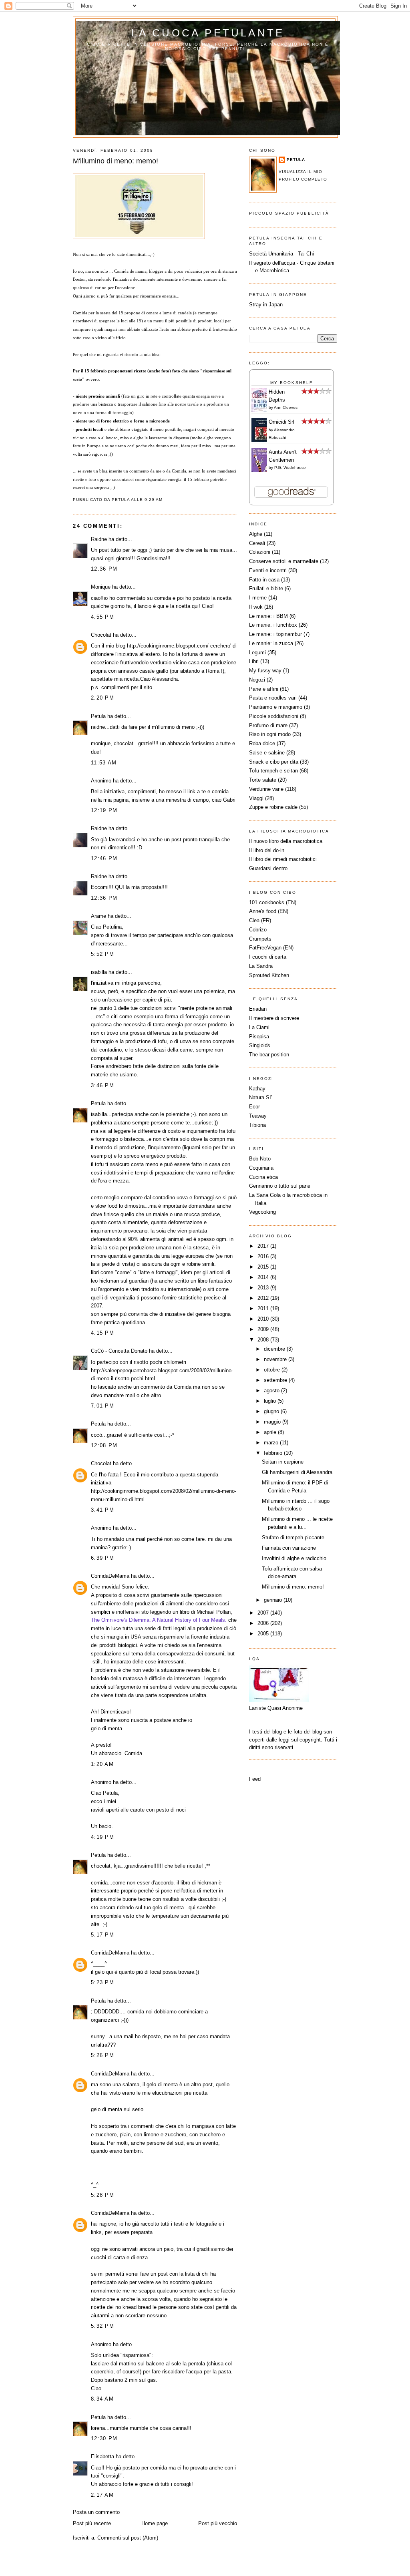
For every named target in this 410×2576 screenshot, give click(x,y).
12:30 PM (104, 2438)
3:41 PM (102, 1510)
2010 (264, 1319)
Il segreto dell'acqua (272, 263)
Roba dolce (262, 743)
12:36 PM (104, 569)
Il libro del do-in (267, 850)
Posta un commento (96, 2512)
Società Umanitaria (272, 254)
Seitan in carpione (283, 1462)
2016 (264, 1256)
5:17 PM (102, 1935)
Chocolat (101, 635)
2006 (264, 1623)
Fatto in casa (264, 580)
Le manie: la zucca (271, 643)
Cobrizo (258, 930)
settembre (276, 1380)
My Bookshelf (291, 383)
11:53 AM (104, 763)
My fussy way (265, 671)
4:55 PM (102, 617)
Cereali (257, 543)
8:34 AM (102, 2399)
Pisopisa (259, 1037)
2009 (264, 1329)
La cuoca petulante (208, 33)
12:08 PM (104, 1445)
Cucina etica (263, 1177)
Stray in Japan (266, 305)
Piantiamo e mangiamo (276, 707)
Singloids (260, 1045)
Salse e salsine (267, 753)
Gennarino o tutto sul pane (280, 1186)
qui (161, 606)
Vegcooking (262, 1212)
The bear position (269, 1055)
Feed (255, 1779)
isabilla (99, 972)
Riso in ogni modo (270, 734)
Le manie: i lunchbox (273, 625)
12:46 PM (104, 858)
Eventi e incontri (268, 570)
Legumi (257, 653)
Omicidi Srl (281, 422)
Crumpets (260, 939)
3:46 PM (102, 1085)
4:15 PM (102, 1333)
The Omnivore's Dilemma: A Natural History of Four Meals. (159, 1620)
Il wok (256, 607)
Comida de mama (130, 271)
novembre (276, 1359)
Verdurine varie (266, 789)
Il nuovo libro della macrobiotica (286, 841)
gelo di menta (107, 1728)
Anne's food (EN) (269, 911)
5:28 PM (102, 2195)
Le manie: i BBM (268, 616)
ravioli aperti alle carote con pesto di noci (138, 1810)
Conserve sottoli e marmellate (284, 561)
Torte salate (263, 780)
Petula (98, 716)
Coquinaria (261, 1168)
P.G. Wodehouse (290, 468)
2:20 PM (102, 698)
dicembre (275, 1349)
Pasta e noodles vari (273, 698)
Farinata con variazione (289, 1548)
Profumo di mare (268, 725)
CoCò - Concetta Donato (119, 1351)
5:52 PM (102, 954)
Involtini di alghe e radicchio (294, 1558)
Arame (98, 916)
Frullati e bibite (266, 588)
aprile (271, 1432)
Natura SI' (260, 1097)
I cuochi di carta (268, 957)
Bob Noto (260, 1159)
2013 (264, 1288)
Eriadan (258, 1009)
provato (199, 2468)
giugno (272, 1411)
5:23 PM (102, 1982)
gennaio (274, 1600)
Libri (254, 661)
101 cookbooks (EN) (273, 902)
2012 (264, 1298)
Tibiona (257, 1125)
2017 (264, 1246)
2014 (264, 1277)
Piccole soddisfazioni (274, 716)
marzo (272, 1443)
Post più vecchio (218, 2523)
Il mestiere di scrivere (274, 1018)
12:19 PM (104, 810)
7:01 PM (102, 1406)
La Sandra (261, 966)
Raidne (99, 539)
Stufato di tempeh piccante (293, 1537)
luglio (271, 1401)
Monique (101, 587)
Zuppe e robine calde (273, 807)
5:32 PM (102, 2326)
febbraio (274, 1453)
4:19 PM (102, 1837)
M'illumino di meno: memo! (116, 161)
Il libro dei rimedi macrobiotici (283, 859)
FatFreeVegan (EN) (271, 948)
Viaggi (256, 798)
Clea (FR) (260, 920)
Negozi (257, 680)
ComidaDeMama (110, 1576)
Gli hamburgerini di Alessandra (297, 1472)
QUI (120, 887)
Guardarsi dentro (268, 868)
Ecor (254, 1107)
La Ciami (259, 1027)
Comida (179, 471)
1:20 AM (102, 1764)
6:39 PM (102, 1558)
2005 (264, 1634)
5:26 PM (102, 2055)
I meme (258, 598)
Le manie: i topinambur (275, 634)
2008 (264, 1340)
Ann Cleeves (286, 407)
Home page (155, 2523)
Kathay (257, 1089)
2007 (264, 1613)
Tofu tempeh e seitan (273, 771)
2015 (264, 1267)
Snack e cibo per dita (274, 762)
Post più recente (92, 2523)
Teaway (258, 1116)
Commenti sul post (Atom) (128, 2538)
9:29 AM (154, 500)
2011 (264, 1308)
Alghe (256, 534)
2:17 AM (102, 2495)
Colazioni (260, 552)
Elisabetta (102, 2456)
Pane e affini (264, 689)
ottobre (273, 1370)
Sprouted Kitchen (269, 975)
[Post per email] (165, 500)
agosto (272, 1391)
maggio (273, 1422)
